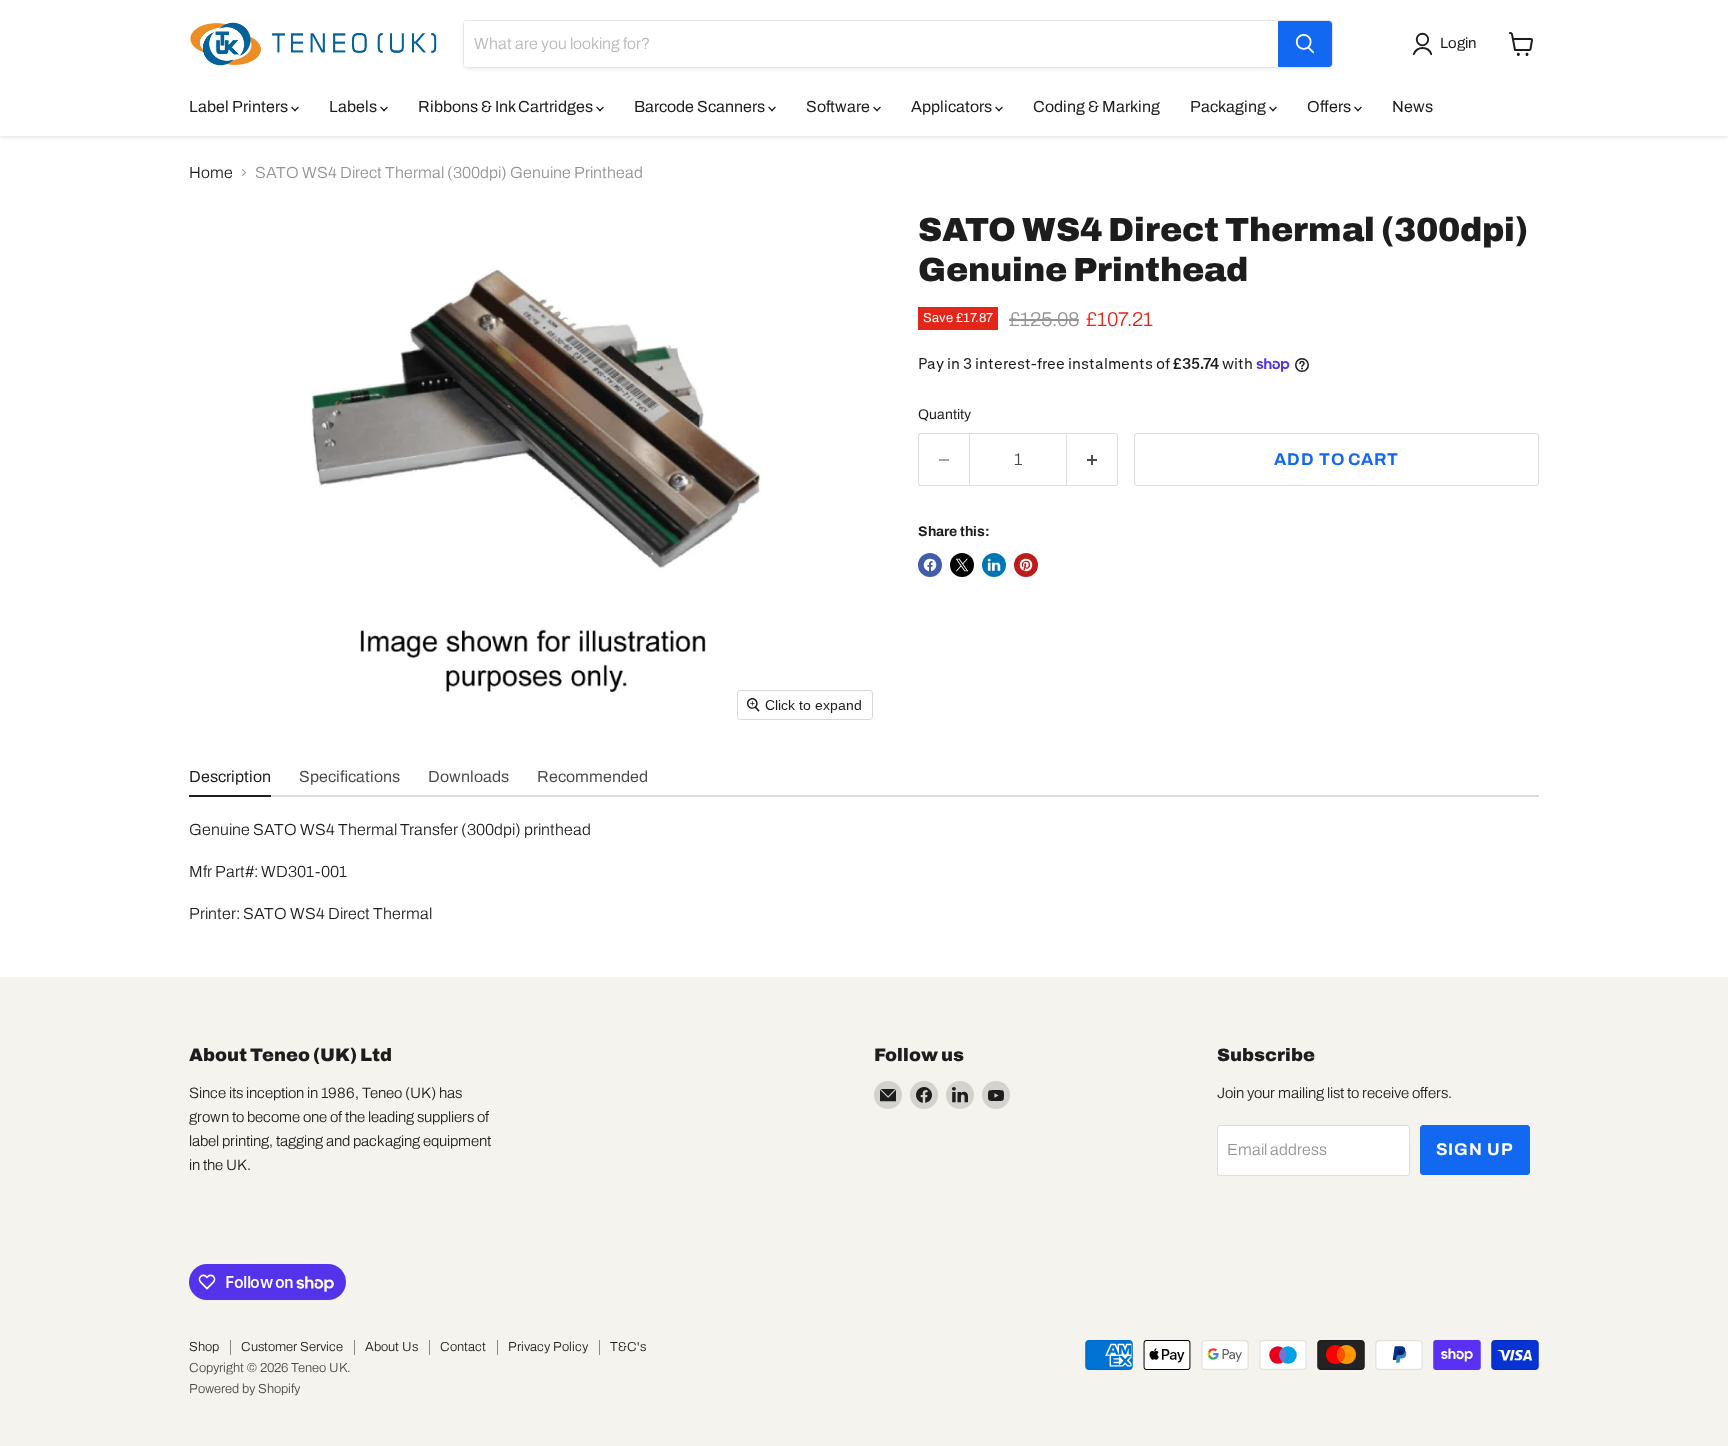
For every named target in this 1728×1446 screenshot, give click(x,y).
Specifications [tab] (349, 776)
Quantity (944, 414)
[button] (1448, 44)
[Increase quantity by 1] (1092, 460)
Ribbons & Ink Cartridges (507, 106)
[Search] (1305, 44)
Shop (204, 1347)
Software (839, 106)
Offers (1330, 106)
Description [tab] (230, 776)
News (1412, 106)
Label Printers (240, 106)
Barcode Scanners (701, 106)
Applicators (953, 106)
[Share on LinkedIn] (994, 565)
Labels (354, 106)
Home (211, 172)
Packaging (1229, 106)
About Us (391, 1347)
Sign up (1475, 1149)
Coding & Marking (1096, 106)
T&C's (628, 1347)
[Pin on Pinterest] (1026, 565)
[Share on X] (962, 565)
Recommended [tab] (592, 776)
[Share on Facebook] (930, 565)
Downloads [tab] (468, 776)
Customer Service (292, 1347)
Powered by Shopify (244, 1389)
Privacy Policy (548, 1347)
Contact (463, 1347)
